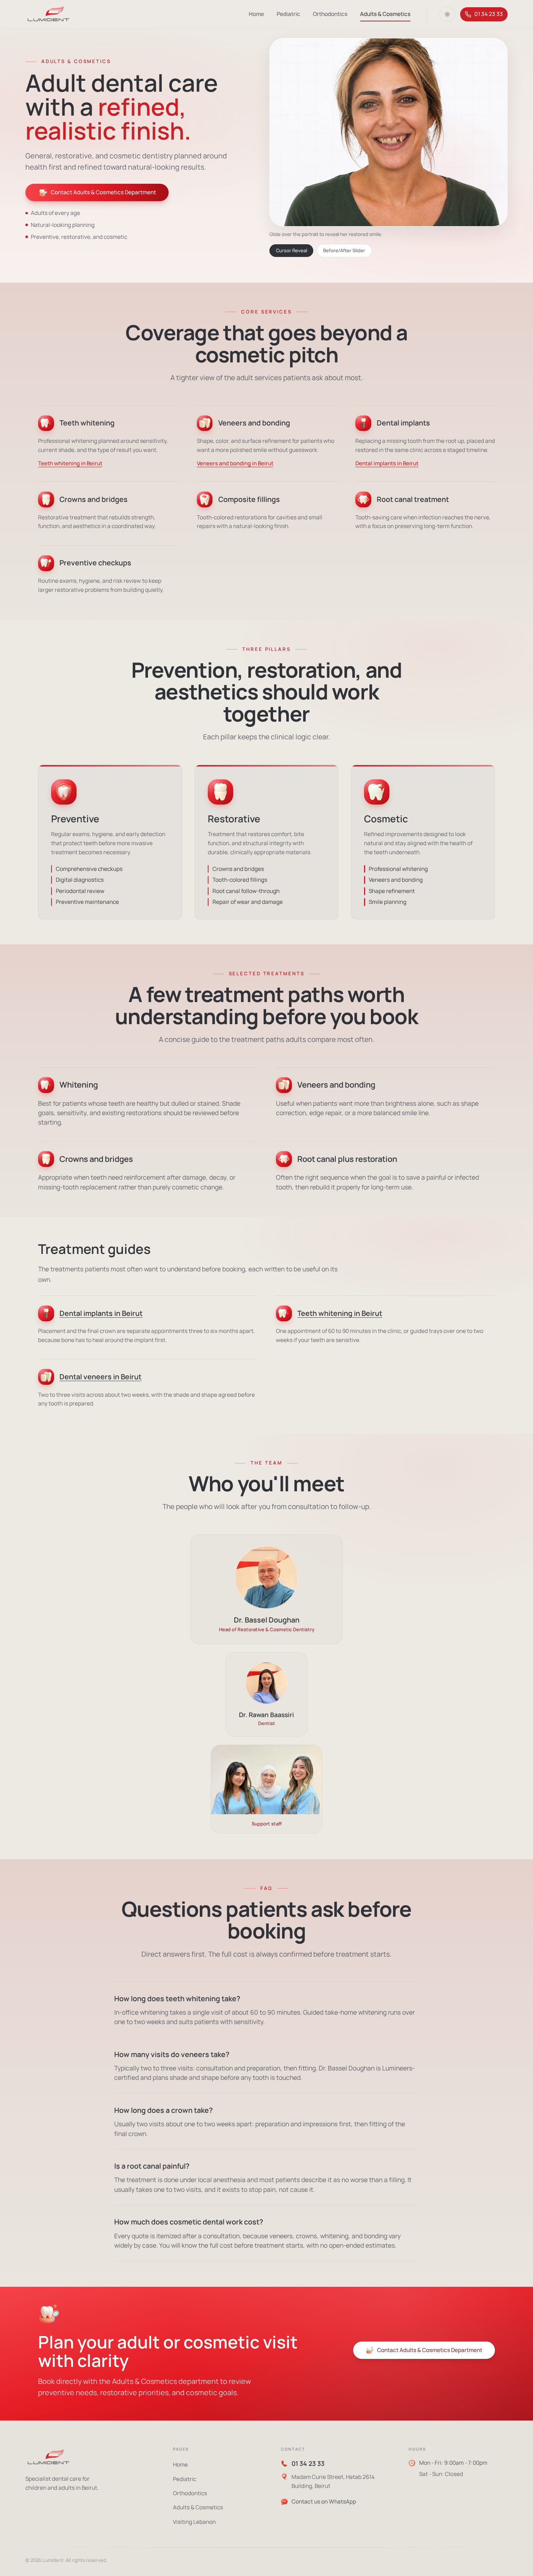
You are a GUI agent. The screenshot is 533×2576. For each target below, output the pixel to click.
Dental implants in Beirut (387, 463)
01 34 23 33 (489, 14)
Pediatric (288, 14)
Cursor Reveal (292, 250)
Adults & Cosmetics (385, 14)
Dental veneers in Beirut (100, 1377)
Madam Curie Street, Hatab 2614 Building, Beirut (333, 2481)
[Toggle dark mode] (447, 14)
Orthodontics (330, 14)
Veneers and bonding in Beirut (235, 463)
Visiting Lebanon (194, 2522)
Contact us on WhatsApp (324, 2502)
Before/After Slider (344, 250)
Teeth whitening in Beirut (70, 463)
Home (256, 14)
